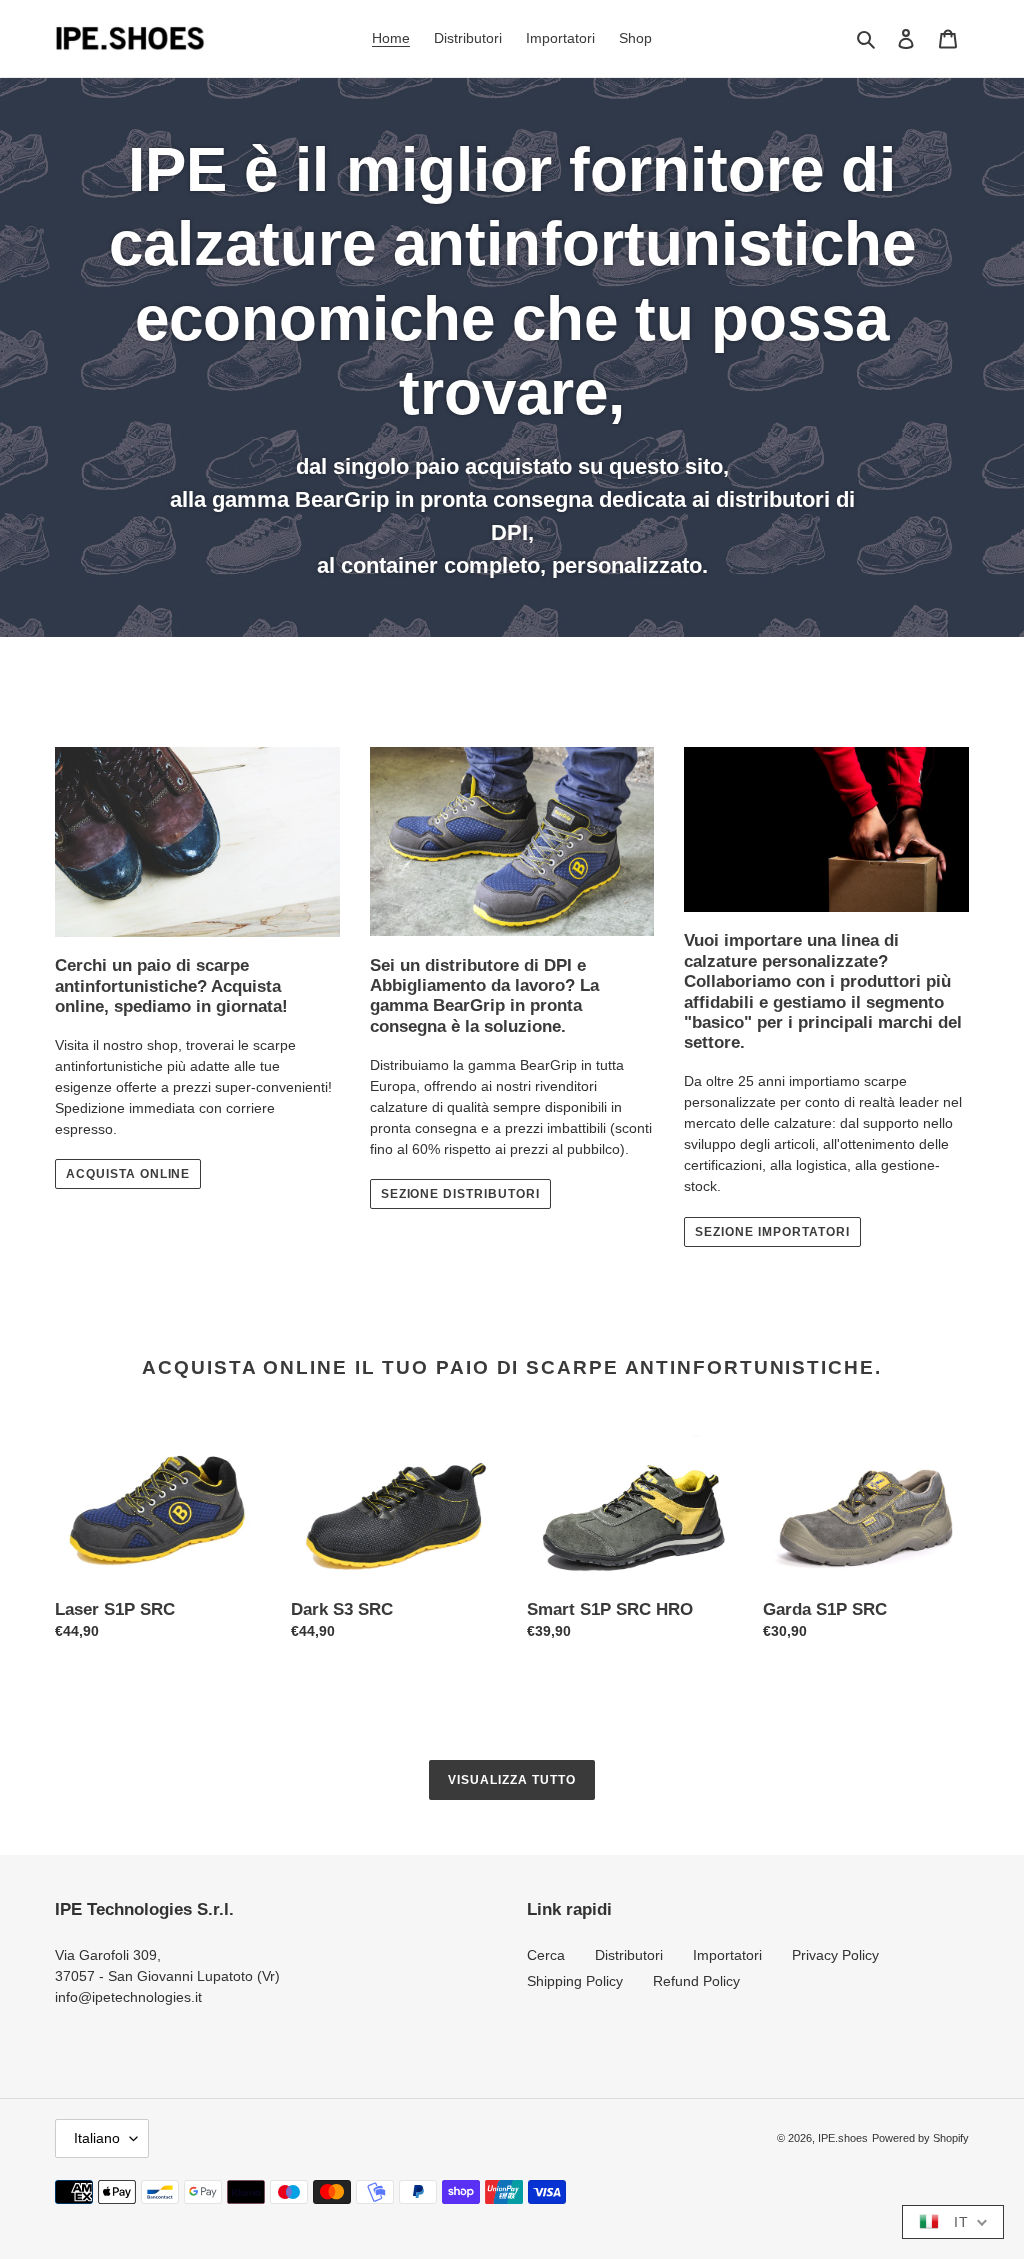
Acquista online (128, 1174)
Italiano (97, 2138)
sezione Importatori (772, 1232)
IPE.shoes (843, 2138)
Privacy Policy (835, 1955)
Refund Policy (696, 1981)
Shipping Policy (575, 1981)
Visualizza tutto (511, 1780)
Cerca (546, 1955)
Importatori (727, 1955)
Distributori (629, 1955)
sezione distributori (460, 1194)
